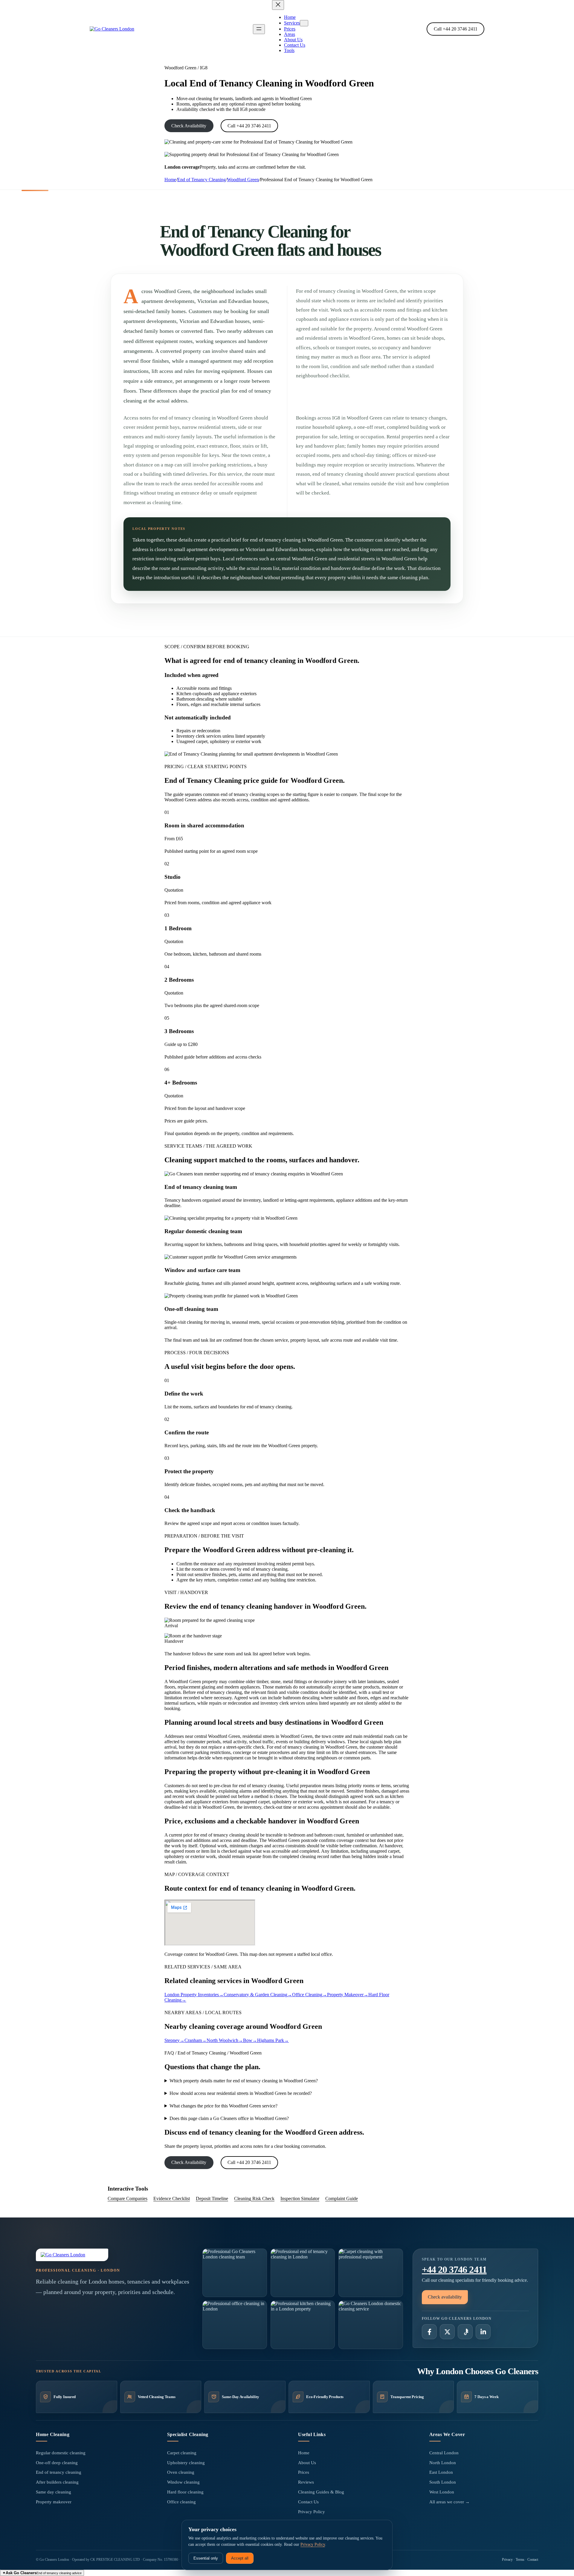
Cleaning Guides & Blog (321, 2492)
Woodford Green (243, 180)
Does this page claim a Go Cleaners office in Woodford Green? (229, 2118)
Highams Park (273, 2040)
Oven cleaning (181, 2472)
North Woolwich (225, 2040)
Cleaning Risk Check (254, 2198)
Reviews (306, 2482)
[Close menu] (278, 5)
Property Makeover (348, 1995)
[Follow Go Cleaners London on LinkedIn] (483, 2332)
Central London (444, 2453)
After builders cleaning (57, 2482)
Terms (520, 2560)
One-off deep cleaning (57, 2463)
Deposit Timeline (212, 2198)
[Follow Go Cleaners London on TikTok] (465, 2332)
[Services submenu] (304, 23)
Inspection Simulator (300, 2198)
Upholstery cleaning (186, 2463)
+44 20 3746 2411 (454, 2270)
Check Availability (189, 126)
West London (442, 2492)
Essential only (206, 2558)
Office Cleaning (310, 1995)
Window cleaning (183, 2482)
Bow (250, 2040)
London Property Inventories (194, 1995)
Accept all (240, 2558)
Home (170, 180)
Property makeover (54, 2502)
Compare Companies (128, 2198)
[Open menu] (259, 29)
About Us (307, 2463)
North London (443, 2463)
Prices (304, 2472)
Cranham (196, 2040)
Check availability (445, 2297)
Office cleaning (181, 2502)
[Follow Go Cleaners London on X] (447, 2332)
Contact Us (308, 2502)
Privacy (507, 2560)
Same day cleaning (54, 2492)
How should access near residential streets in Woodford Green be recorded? (241, 2093)
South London (443, 2482)
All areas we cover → (449, 2502)
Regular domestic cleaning (61, 2453)
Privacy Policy (312, 2512)
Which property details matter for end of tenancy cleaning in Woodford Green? (244, 2081)
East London (441, 2472)
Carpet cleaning (182, 2453)
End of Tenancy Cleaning (201, 180)
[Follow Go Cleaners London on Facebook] (429, 2332)
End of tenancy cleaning (59, 2472)
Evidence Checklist (172, 2198)
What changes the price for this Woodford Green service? (223, 2106)
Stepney (174, 2040)
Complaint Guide (342, 2198)
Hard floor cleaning (185, 2492)
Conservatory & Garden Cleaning (258, 1995)
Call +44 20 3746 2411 (456, 29)
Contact (533, 2560)
